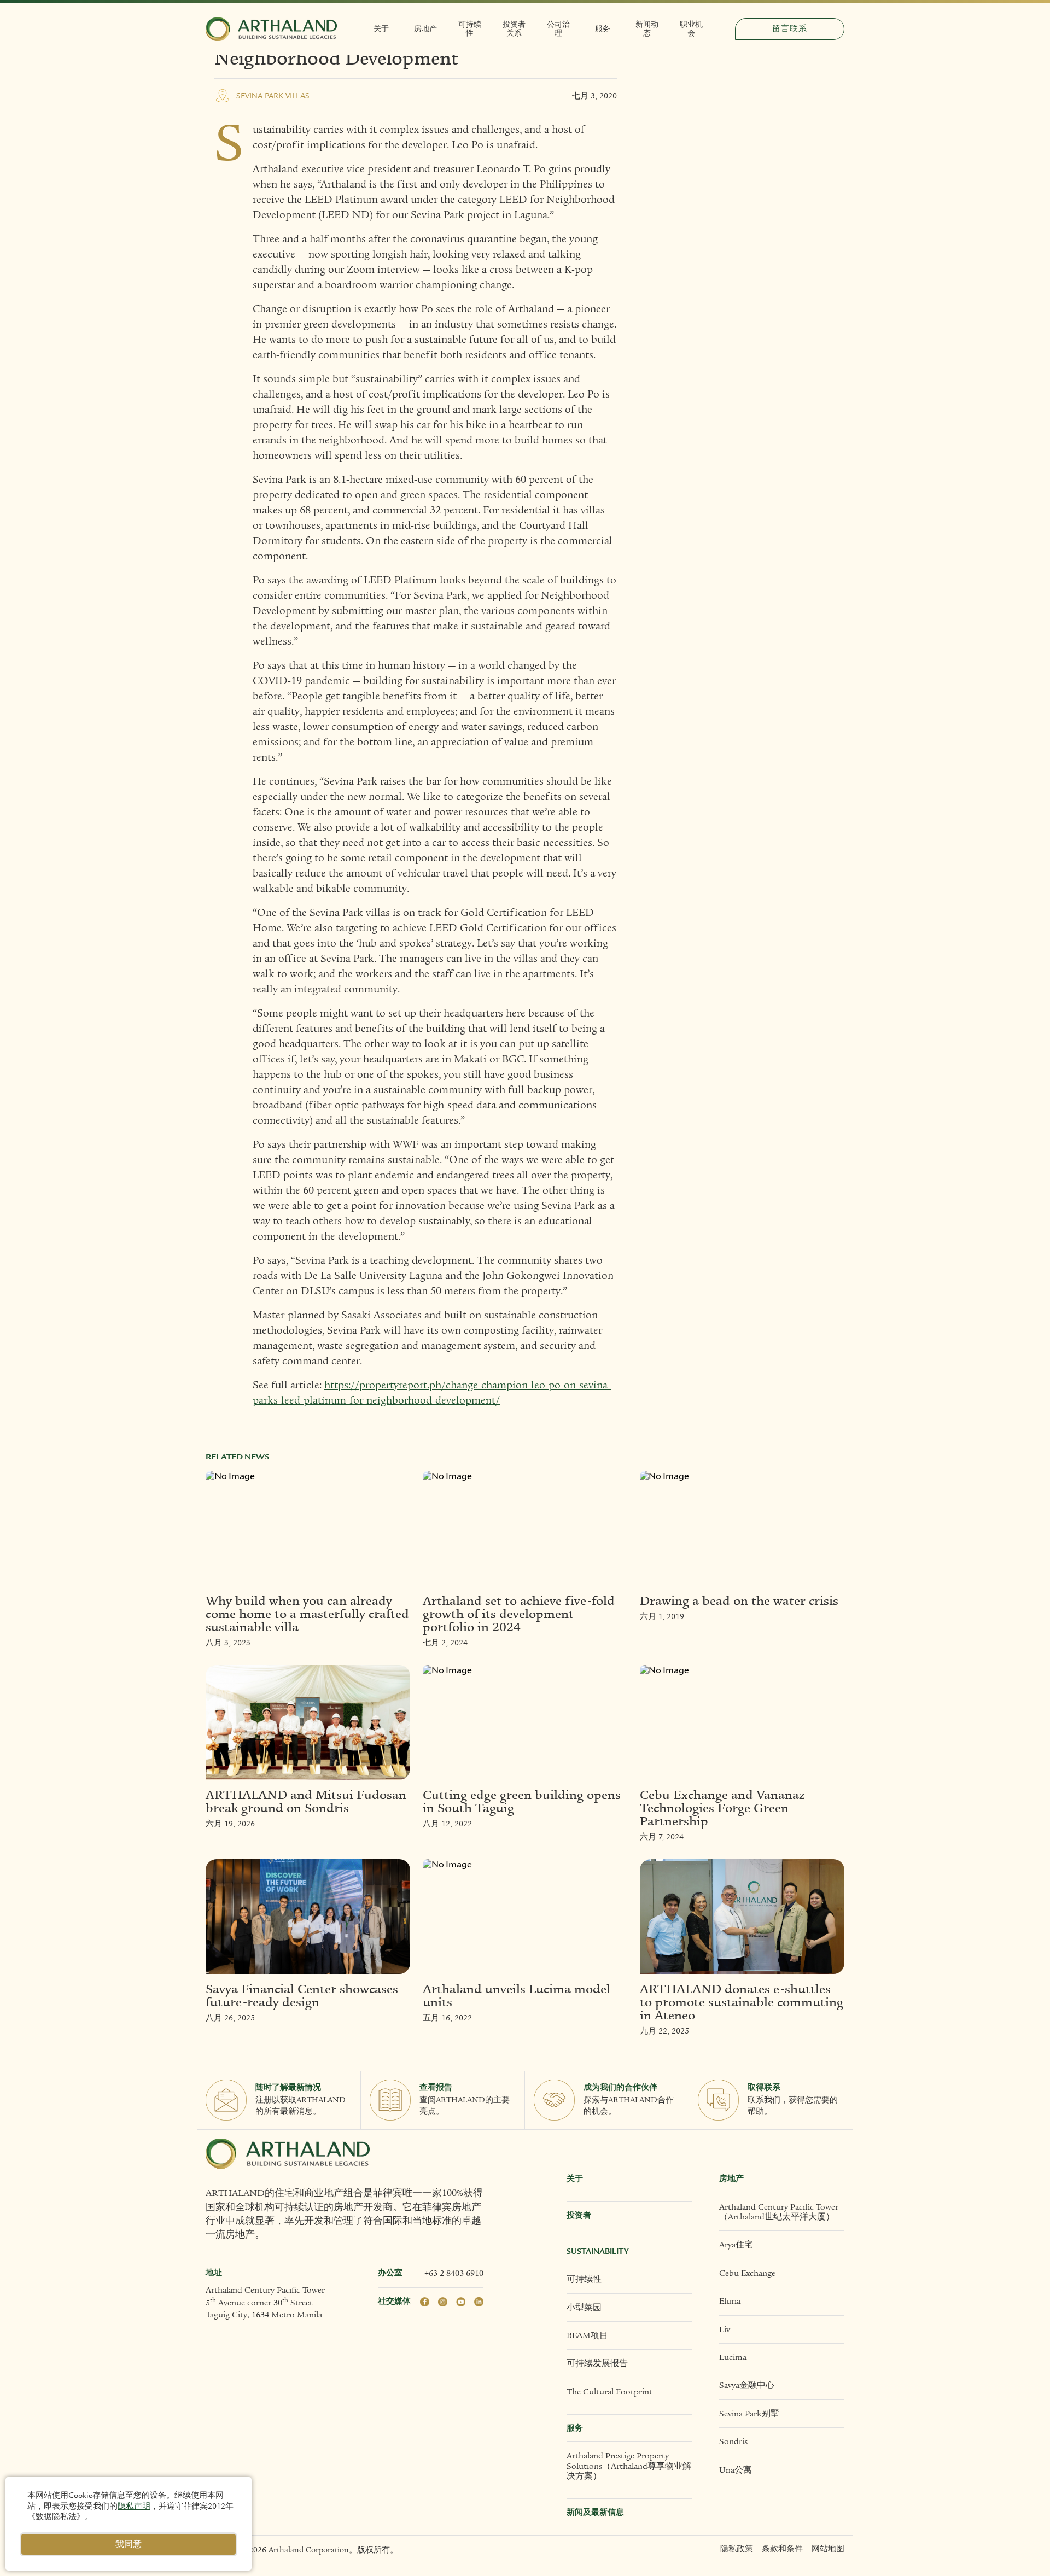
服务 (603, 29)
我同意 (129, 2544)
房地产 (425, 29)
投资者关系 (514, 29)
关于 (381, 29)
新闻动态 (647, 29)
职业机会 (691, 29)
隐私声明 (134, 2506)
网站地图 (828, 2549)
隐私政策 (737, 2549)
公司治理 (558, 29)
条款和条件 (782, 2549)
